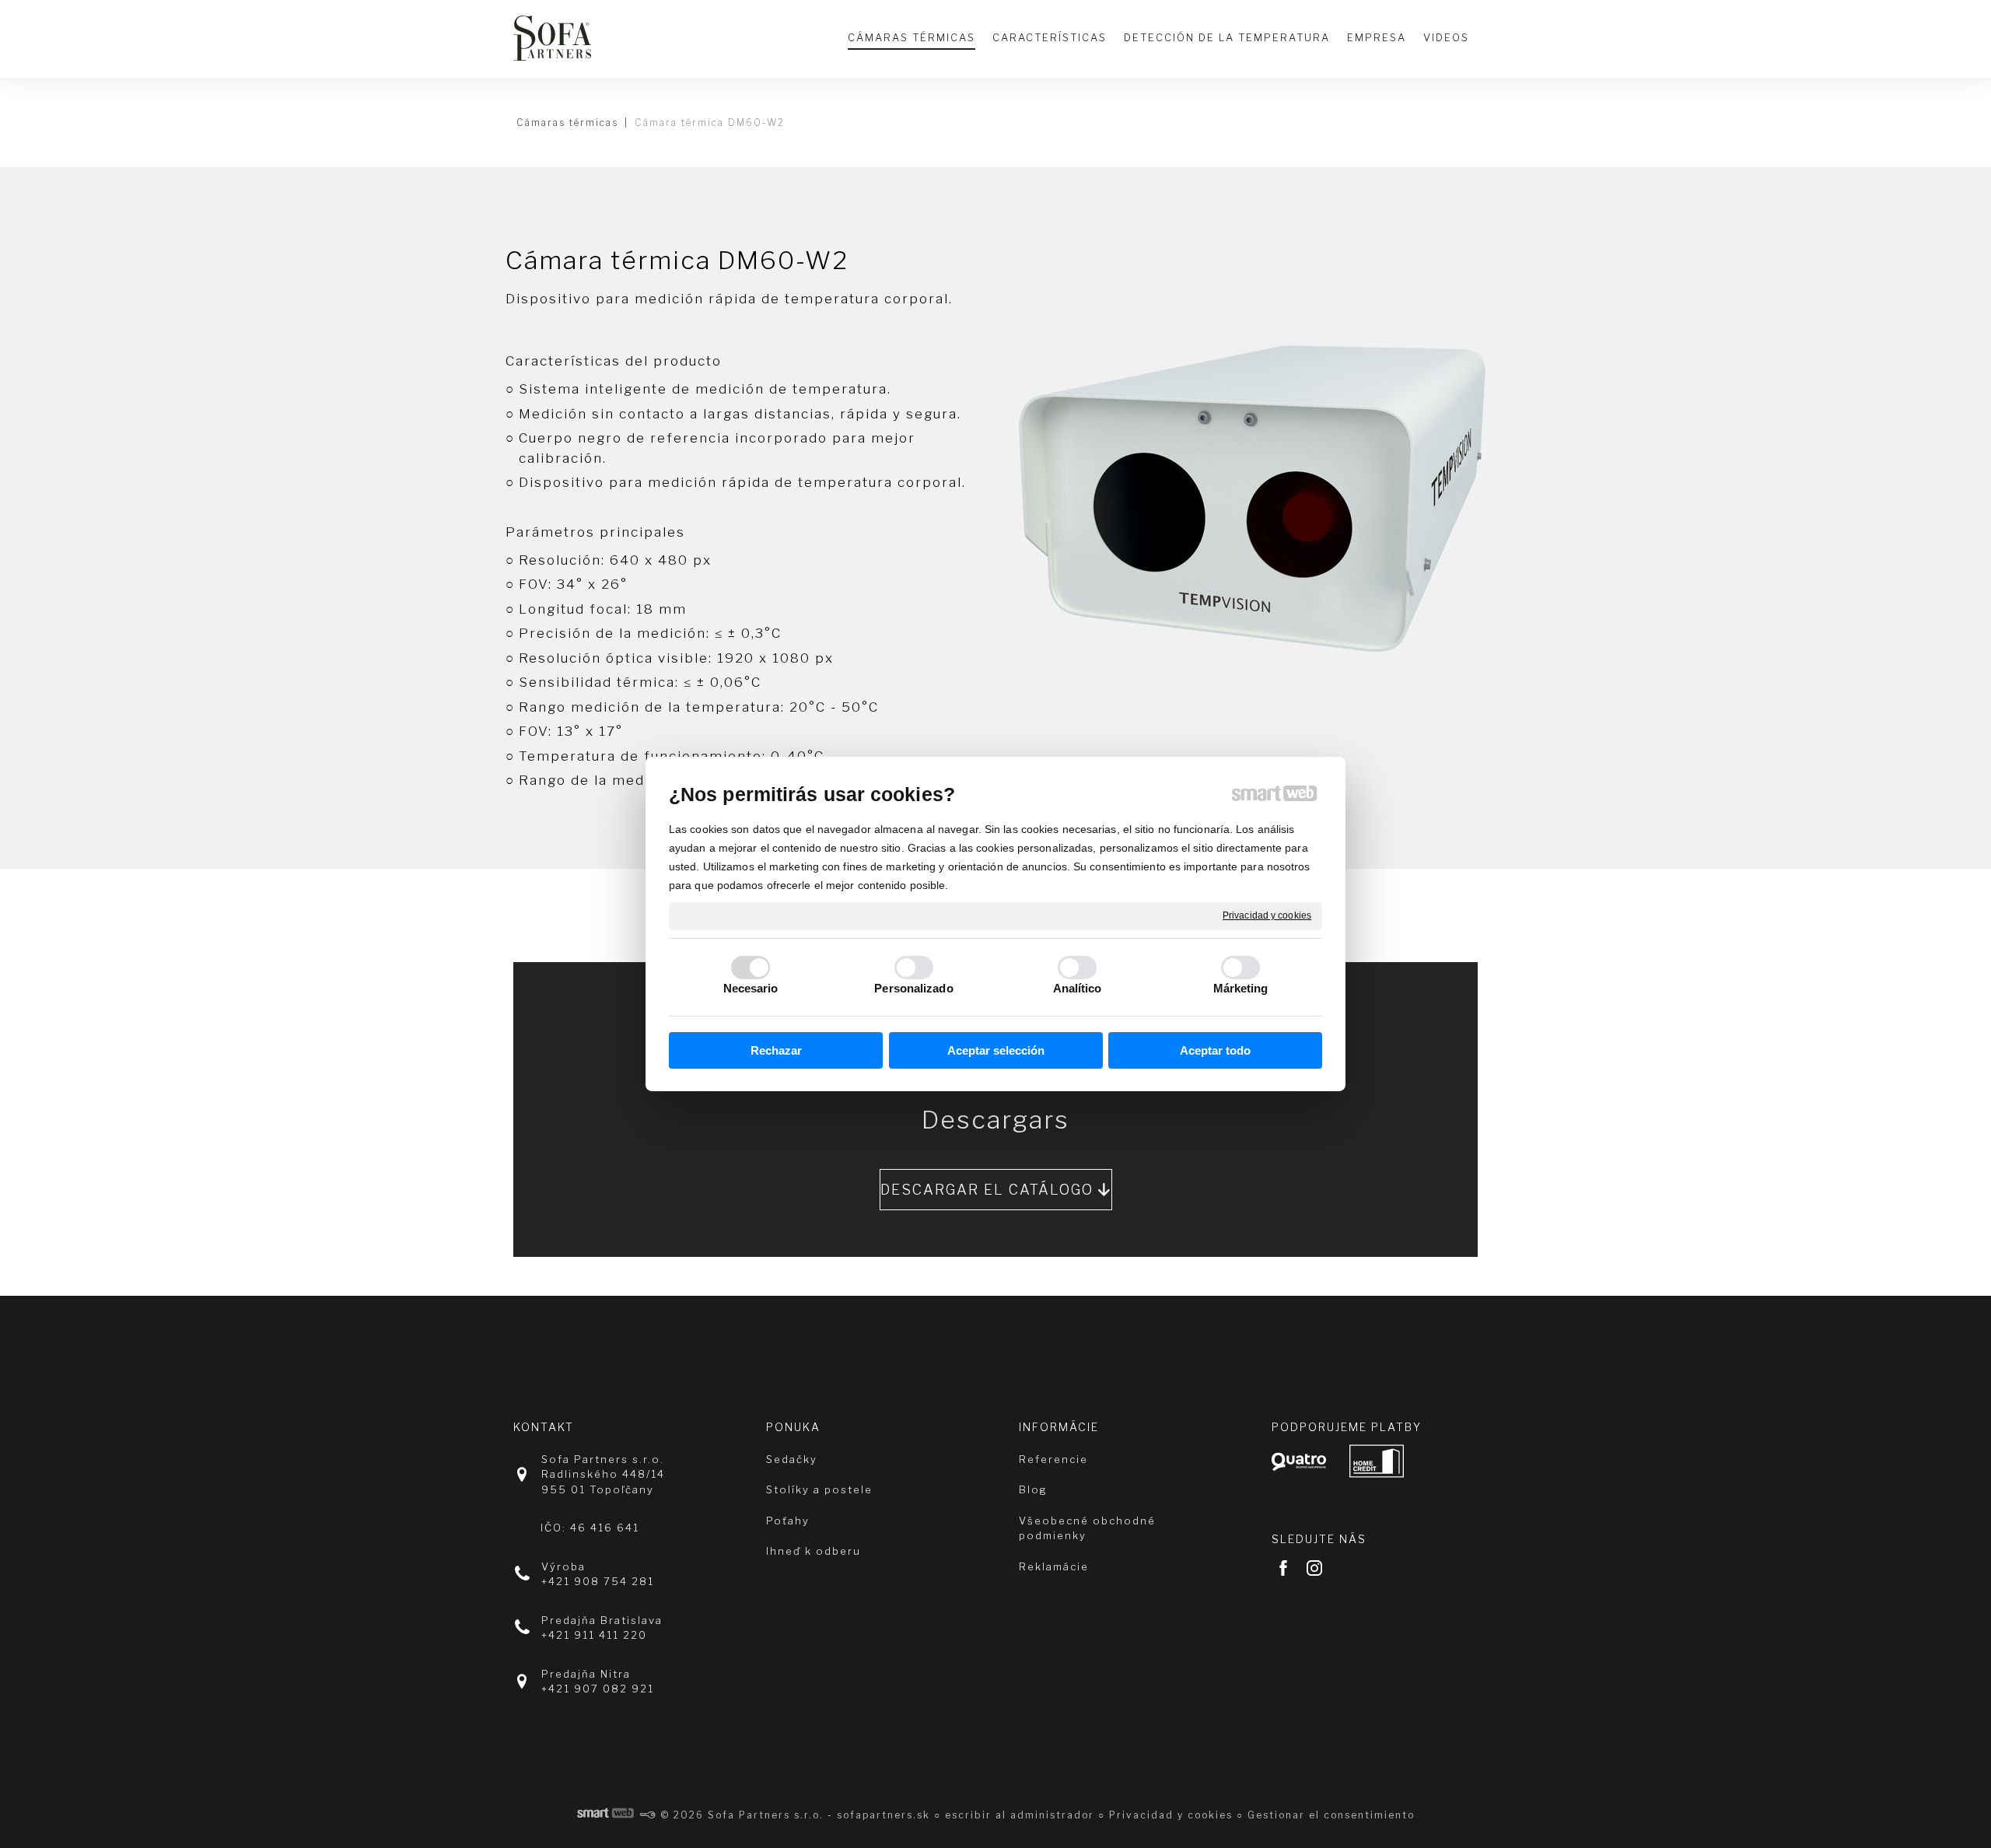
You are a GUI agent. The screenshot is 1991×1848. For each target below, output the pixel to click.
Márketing (1241, 988)
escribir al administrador (1020, 1815)
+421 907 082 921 (598, 1689)
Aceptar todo (1215, 1050)
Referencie (1053, 1459)
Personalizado (913, 988)
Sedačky (792, 1459)
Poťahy (788, 1521)
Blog (1033, 1489)
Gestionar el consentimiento (1331, 1815)
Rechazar (776, 1050)
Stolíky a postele (819, 1489)
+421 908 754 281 (598, 1581)
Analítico (1078, 988)
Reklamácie (1054, 1566)
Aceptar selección (996, 1050)
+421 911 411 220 (594, 1635)
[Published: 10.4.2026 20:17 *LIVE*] (648, 1815)
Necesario (751, 988)
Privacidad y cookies (1267, 915)
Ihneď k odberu (814, 1551)
